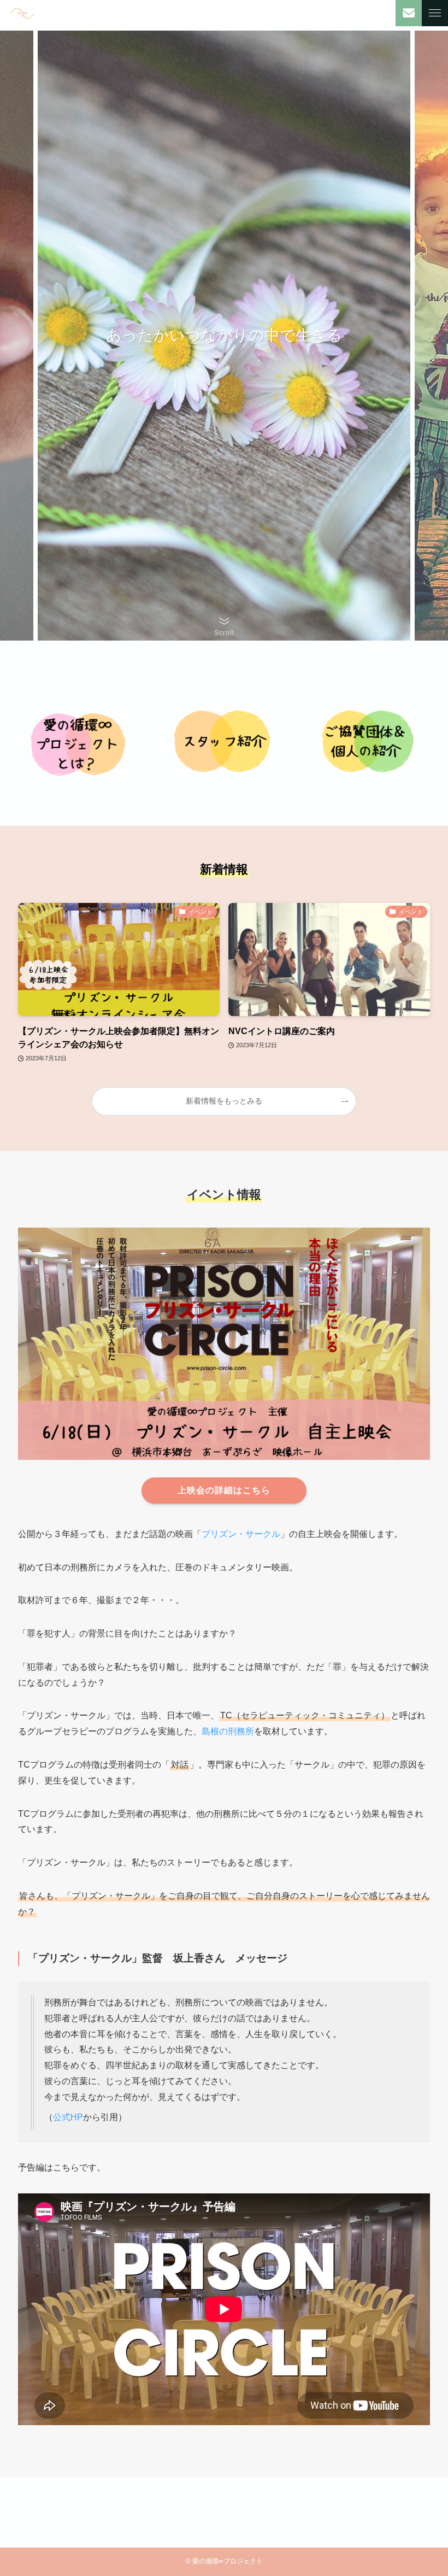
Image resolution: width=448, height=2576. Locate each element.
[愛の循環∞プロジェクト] (22, 13)
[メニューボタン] (435, 13)
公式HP (68, 2117)
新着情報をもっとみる (224, 1101)
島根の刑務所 (228, 1731)
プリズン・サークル (241, 1534)
